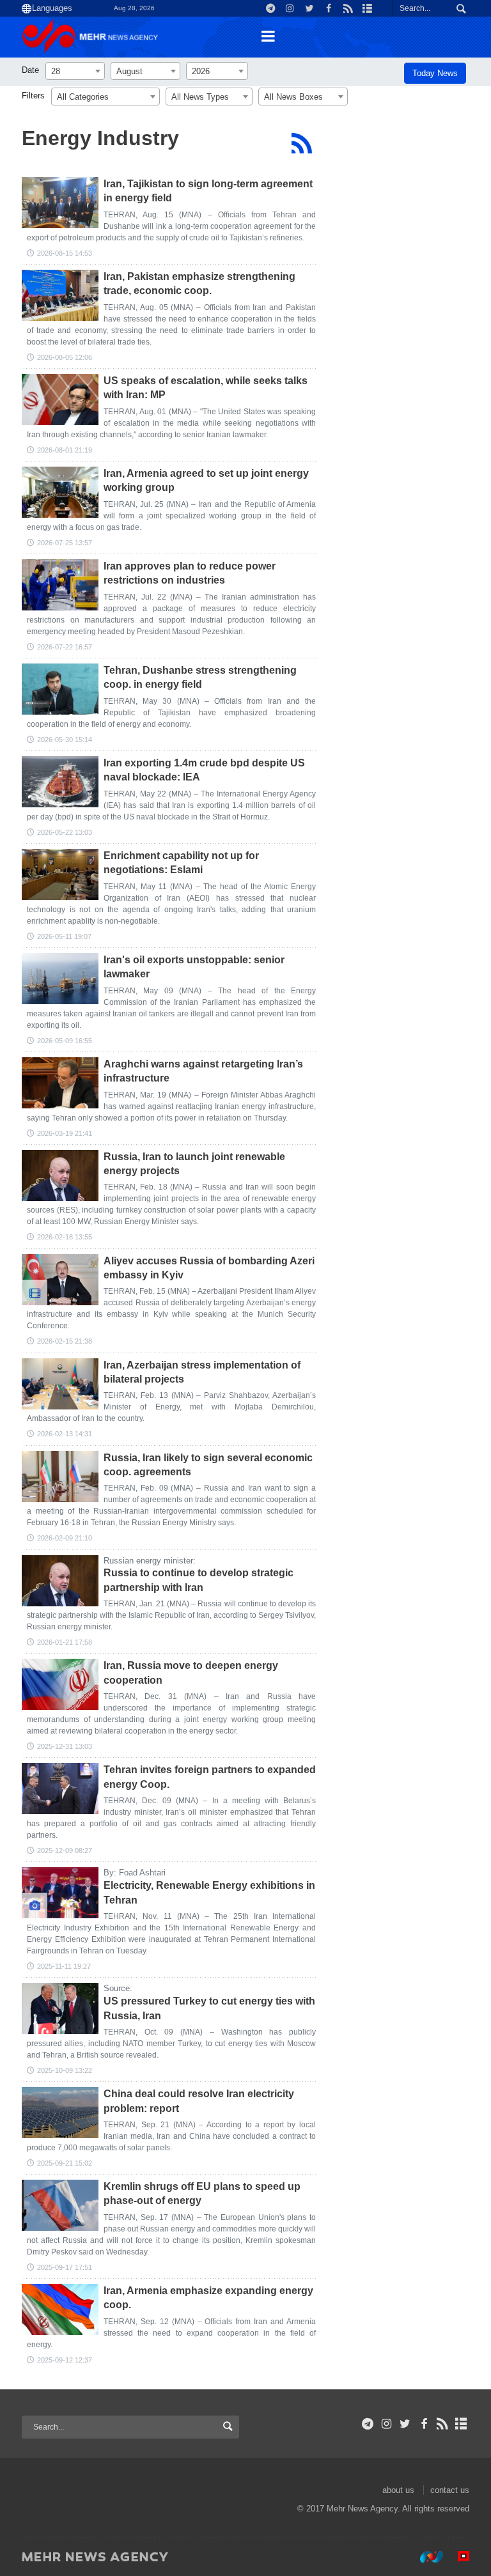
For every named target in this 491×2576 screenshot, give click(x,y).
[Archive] (461, 2424)
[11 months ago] (60, 2113)
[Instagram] (386, 2424)
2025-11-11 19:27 (64, 1966)
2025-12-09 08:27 (65, 1851)
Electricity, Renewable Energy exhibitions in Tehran (209, 1892)
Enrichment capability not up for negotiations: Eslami (181, 863)
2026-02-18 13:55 (65, 1237)
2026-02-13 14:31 (65, 1434)
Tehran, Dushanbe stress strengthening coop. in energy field (200, 677)
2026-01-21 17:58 (65, 1642)
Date (30, 70)
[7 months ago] (60, 1581)
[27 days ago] (60, 400)
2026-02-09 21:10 (65, 1538)
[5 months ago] (60, 1083)
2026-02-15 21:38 (65, 1341)
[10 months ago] (60, 2008)
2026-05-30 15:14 (65, 740)
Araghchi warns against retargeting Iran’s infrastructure (203, 1071)
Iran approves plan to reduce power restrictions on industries (190, 573)
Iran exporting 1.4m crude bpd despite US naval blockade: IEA (204, 770)
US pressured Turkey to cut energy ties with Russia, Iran (209, 2008)
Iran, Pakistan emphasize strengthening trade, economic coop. (199, 283)
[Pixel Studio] (457, 2556)
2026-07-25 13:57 (65, 543)
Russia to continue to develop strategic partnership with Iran (199, 1580)
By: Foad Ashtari (135, 1873)
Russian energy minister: (150, 1561)
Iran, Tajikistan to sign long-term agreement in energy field (208, 191)
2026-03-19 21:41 (65, 1133)
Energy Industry (100, 138)
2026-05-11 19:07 (64, 936)
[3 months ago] (60, 782)
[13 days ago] (60, 203)
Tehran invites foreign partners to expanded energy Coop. (210, 1777)
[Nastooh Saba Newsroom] (425, 2556)
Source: (118, 1988)
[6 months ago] (60, 1175)
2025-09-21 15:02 (65, 2163)
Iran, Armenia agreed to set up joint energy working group (206, 480)
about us (398, 2490)
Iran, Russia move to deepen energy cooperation (191, 1672)
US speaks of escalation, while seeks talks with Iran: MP (206, 388)
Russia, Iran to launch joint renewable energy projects (194, 1164)
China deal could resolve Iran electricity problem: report (199, 2101)
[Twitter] (405, 2424)
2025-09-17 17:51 (65, 2267)
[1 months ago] (60, 492)
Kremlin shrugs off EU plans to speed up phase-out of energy (202, 2193)
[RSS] (301, 143)
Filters (33, 96)
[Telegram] (368, 2424)
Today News (435, 73)
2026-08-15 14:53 (65, 253)
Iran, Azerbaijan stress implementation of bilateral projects (202, 1372)
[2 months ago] (60, 689)
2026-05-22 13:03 (65, 832)
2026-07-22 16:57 (65, 647)
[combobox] (75, 71)
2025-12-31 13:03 (65, 1746)
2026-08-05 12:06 (65, 357)
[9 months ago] (60, 1893)
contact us (450, 2490)
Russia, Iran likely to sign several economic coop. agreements (208, 1465)
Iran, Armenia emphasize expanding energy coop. (208, 2298)
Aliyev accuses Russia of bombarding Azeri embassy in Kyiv (209, 1268)
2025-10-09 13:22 (65, 2070)
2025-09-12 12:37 (65, 2360)
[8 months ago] (60, 1788)
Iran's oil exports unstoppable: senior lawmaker (194, 967)
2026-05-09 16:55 (65, 1041)
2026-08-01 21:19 (65, 450)
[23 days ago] (60, 295)
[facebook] (424, 2424)
